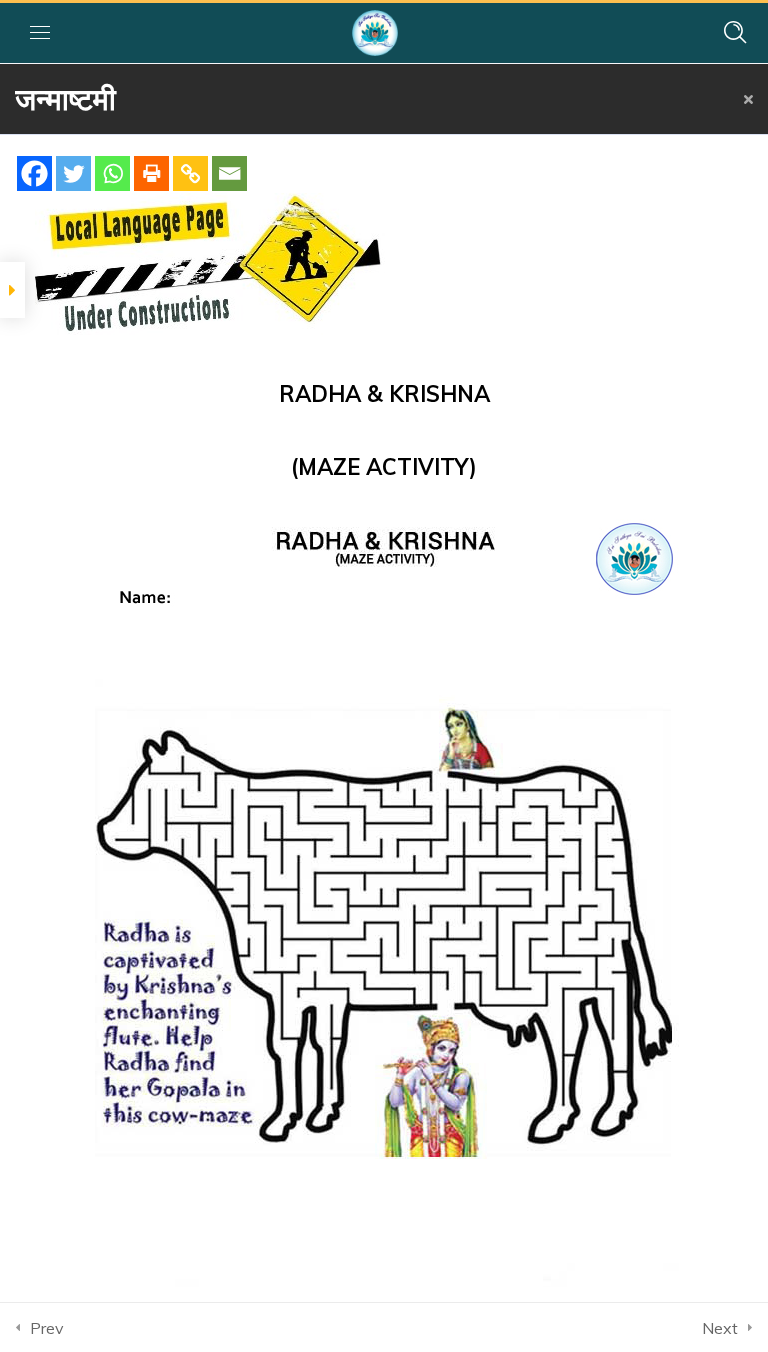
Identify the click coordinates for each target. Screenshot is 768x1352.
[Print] (151, 173)
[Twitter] (73, 173)
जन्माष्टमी (65, 99)
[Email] (229, 173)
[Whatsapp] (112, 173)
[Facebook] (34, 173)
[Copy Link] (190, 173)
